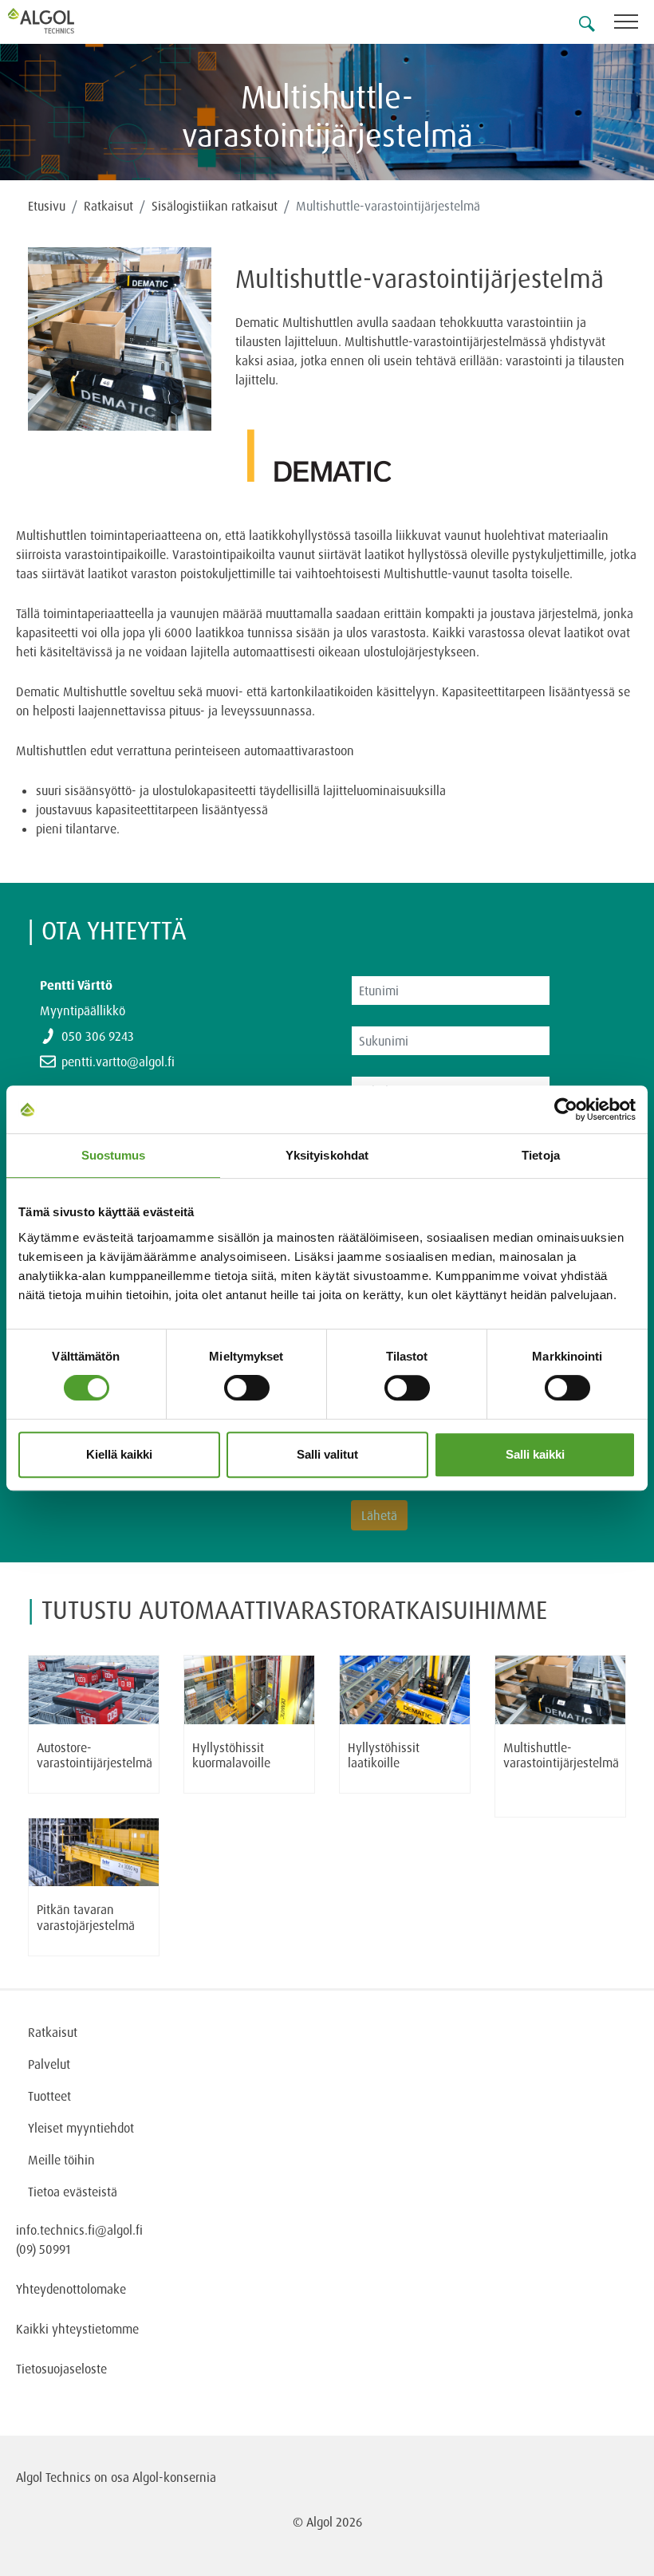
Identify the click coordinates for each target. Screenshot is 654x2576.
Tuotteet (49, 2096)
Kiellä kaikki (119, 1454)
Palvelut (49, 2064)
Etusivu (47, 206)
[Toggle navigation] (634, 24)
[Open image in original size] (120, 339)
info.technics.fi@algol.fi (79, 2230)
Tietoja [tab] (541, 1155)
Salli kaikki (535, 1454)
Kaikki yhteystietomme (77, 2329)
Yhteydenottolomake (71, 2289)
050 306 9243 (98, 1036)
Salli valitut (327, 1454)
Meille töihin (61, 2160)
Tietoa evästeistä (73, 2192)
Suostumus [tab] (114, 1155)
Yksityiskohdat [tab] (327, 1155)
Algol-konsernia (174, 2477)
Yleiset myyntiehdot (81, 2128)
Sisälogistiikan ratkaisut (215, 206)
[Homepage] (60, 21)
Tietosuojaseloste (61, 2369)
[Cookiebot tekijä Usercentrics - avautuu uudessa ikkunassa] (566, 1109)
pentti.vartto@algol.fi (118, 1062)
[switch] (247, 1388)
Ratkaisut (108, 206)
